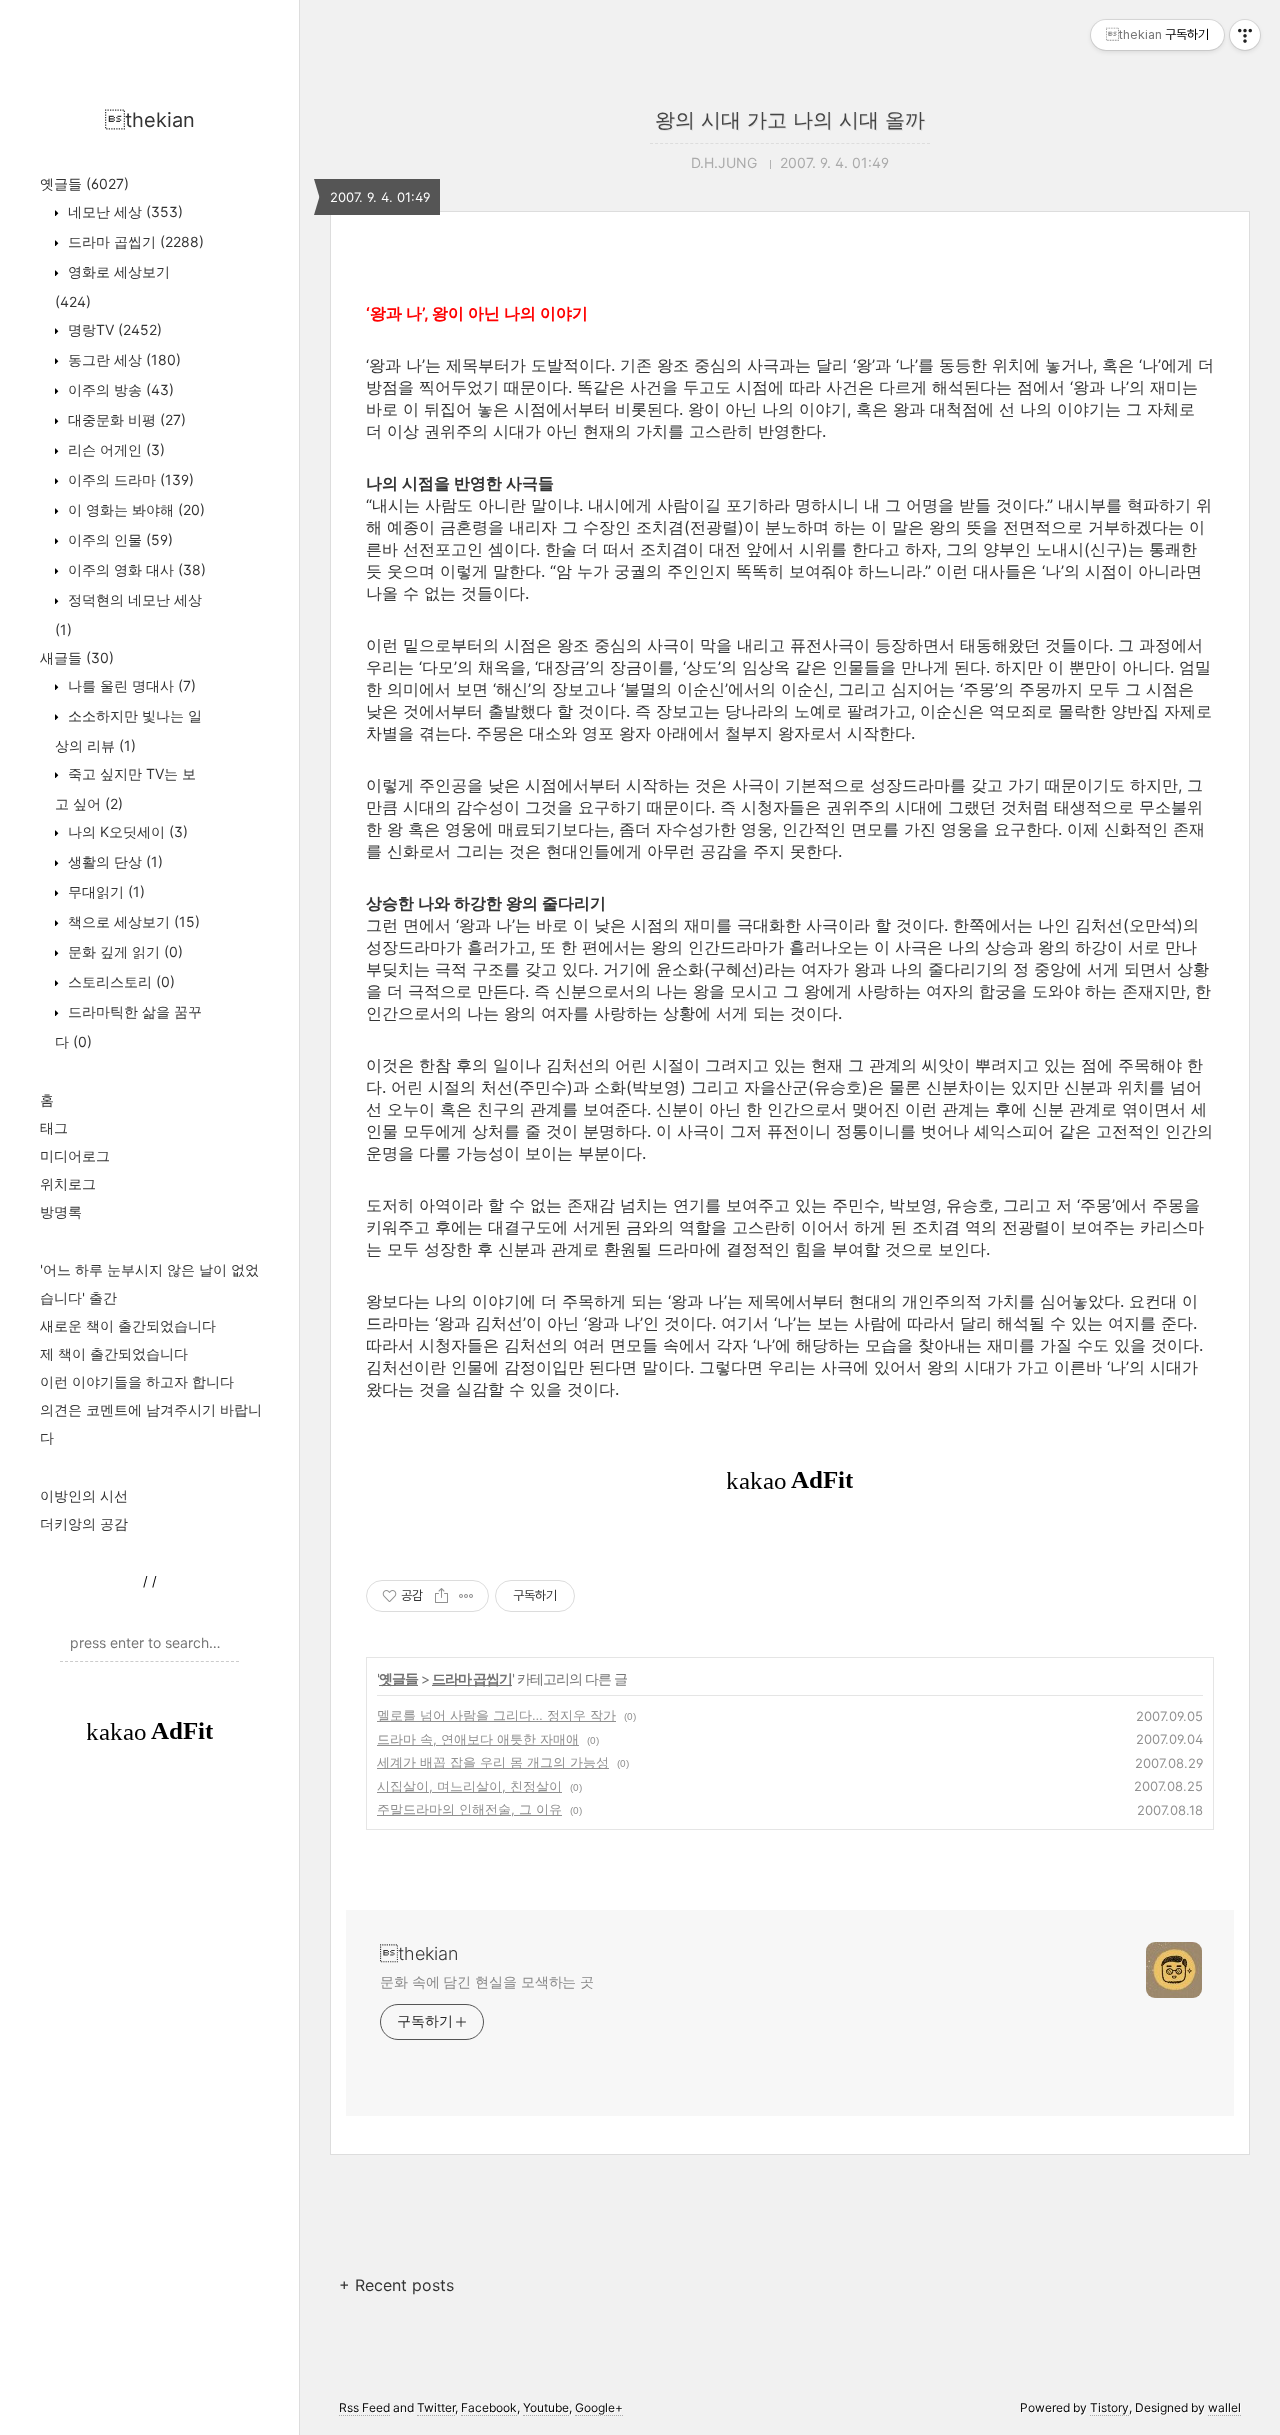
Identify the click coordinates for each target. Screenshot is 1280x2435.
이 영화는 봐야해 (134, 509)
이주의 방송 (119, 389)
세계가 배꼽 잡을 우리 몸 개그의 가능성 (493, 1762)
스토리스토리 (119, 981)
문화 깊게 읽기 (123, 951)
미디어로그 (75, 1155)
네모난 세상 (123, 211)
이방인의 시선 (84, 1495)
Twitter (436, 2407)
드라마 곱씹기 (134, 241)
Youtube (546, 2407)
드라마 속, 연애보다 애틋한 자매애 (478, 1739)
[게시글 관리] (466, 1596)
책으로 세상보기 (132, 921)
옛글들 (84, 183)
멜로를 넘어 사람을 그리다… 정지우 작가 (496, 1715)
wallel (1224, 2407)
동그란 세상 (122, 359)
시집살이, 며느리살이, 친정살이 (469, 1786)
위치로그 (68, 1183)
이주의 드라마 (129, 479)
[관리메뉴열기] (1245, 35)
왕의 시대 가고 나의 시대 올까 (790, 120)
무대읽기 (104, 891)
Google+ (599, 2407)
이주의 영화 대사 (135, 569)
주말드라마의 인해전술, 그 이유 (469, 1809)
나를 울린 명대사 (130, 685)
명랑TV (113, 329)
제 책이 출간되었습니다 (114, 1353)
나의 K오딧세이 (126, 831)
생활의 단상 (113, 861)
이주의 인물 (118, 539)
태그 (54, 1127)
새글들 (77, 657)
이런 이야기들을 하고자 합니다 (137, 1381)
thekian (150, 120)
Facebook (489, 2407)
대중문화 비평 (125, 419)
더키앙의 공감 (84, 1523)
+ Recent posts (396, 2285)
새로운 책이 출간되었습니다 (128, 1325)
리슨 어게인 (114, 449)
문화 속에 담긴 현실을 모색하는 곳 (487, 1981)
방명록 (61, 1211)
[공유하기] (441, 1596)
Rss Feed (364, 2407)
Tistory (1109, 2407)
